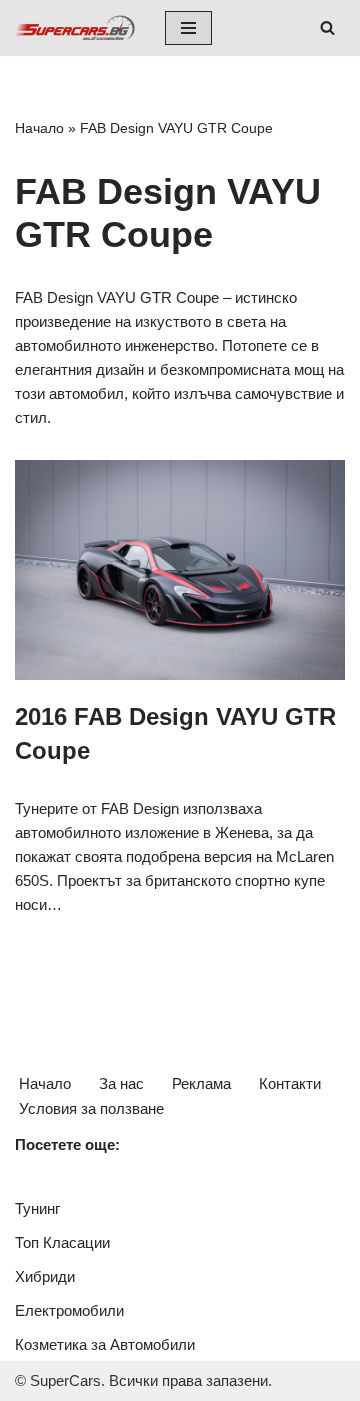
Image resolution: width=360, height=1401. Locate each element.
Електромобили (69, 1310)
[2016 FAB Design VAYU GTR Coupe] (180, 570)
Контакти (290, 1083)
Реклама (201, 1083)
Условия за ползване (91, 1108)
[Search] (327, 27)
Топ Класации (62, 1242)
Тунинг (37, 1208)
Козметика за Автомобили (105, 1344)
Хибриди (45, 1276)
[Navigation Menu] (188, 28)
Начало (39, 128)
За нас (121, 1083)
